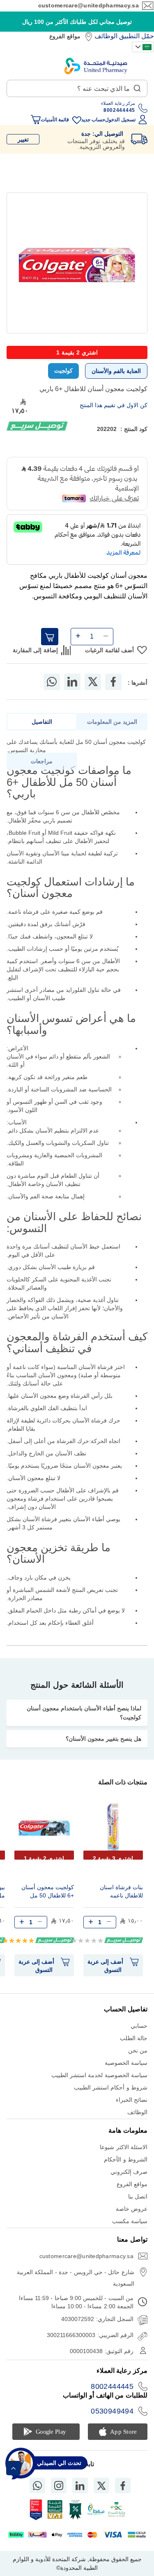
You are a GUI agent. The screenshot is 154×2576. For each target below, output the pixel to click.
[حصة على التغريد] (93, 682)
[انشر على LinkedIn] (72, 682)
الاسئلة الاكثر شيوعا (124, 2147)
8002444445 (112, 2386)
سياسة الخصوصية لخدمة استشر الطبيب (99, 2075)
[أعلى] (13, 2468)
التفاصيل (42, 722)
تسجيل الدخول (120, 120)
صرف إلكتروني (129, 2172)
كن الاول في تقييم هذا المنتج (114, 405)
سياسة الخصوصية (126, 2063)
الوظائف (106, 36)
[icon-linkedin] (80, 2486)
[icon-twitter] (101, 2486)
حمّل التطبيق (137, 36)
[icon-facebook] (123, 2486)
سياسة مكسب (130, 2221)
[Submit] (137, 86)
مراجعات (42, 761)
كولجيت (63, 371)
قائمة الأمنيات (55, 120)
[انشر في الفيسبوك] (113, 682)
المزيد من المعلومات (112, 722)
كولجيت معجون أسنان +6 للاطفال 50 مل (48, 1891)
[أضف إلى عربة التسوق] (50, 637)
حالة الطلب (134, 2038)
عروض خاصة (132, 2209)
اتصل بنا (138, 2196)
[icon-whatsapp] (37, 2486)
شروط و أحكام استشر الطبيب (111, 2087)
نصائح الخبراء (132, 2100)
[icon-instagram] (59, 2486)
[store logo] (96, 66)
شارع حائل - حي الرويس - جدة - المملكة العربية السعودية (76, 2278)
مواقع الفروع (65, 36)
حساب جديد (93, 120)
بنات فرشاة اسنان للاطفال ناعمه (121, 1891)
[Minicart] (36, 120)
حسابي (139, 2026)
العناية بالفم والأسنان (116, 371)
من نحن (138, 2050)
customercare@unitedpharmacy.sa (88, 5)
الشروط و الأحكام (126, 2159)
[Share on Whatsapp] (52, 682)
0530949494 (112, 2411)
